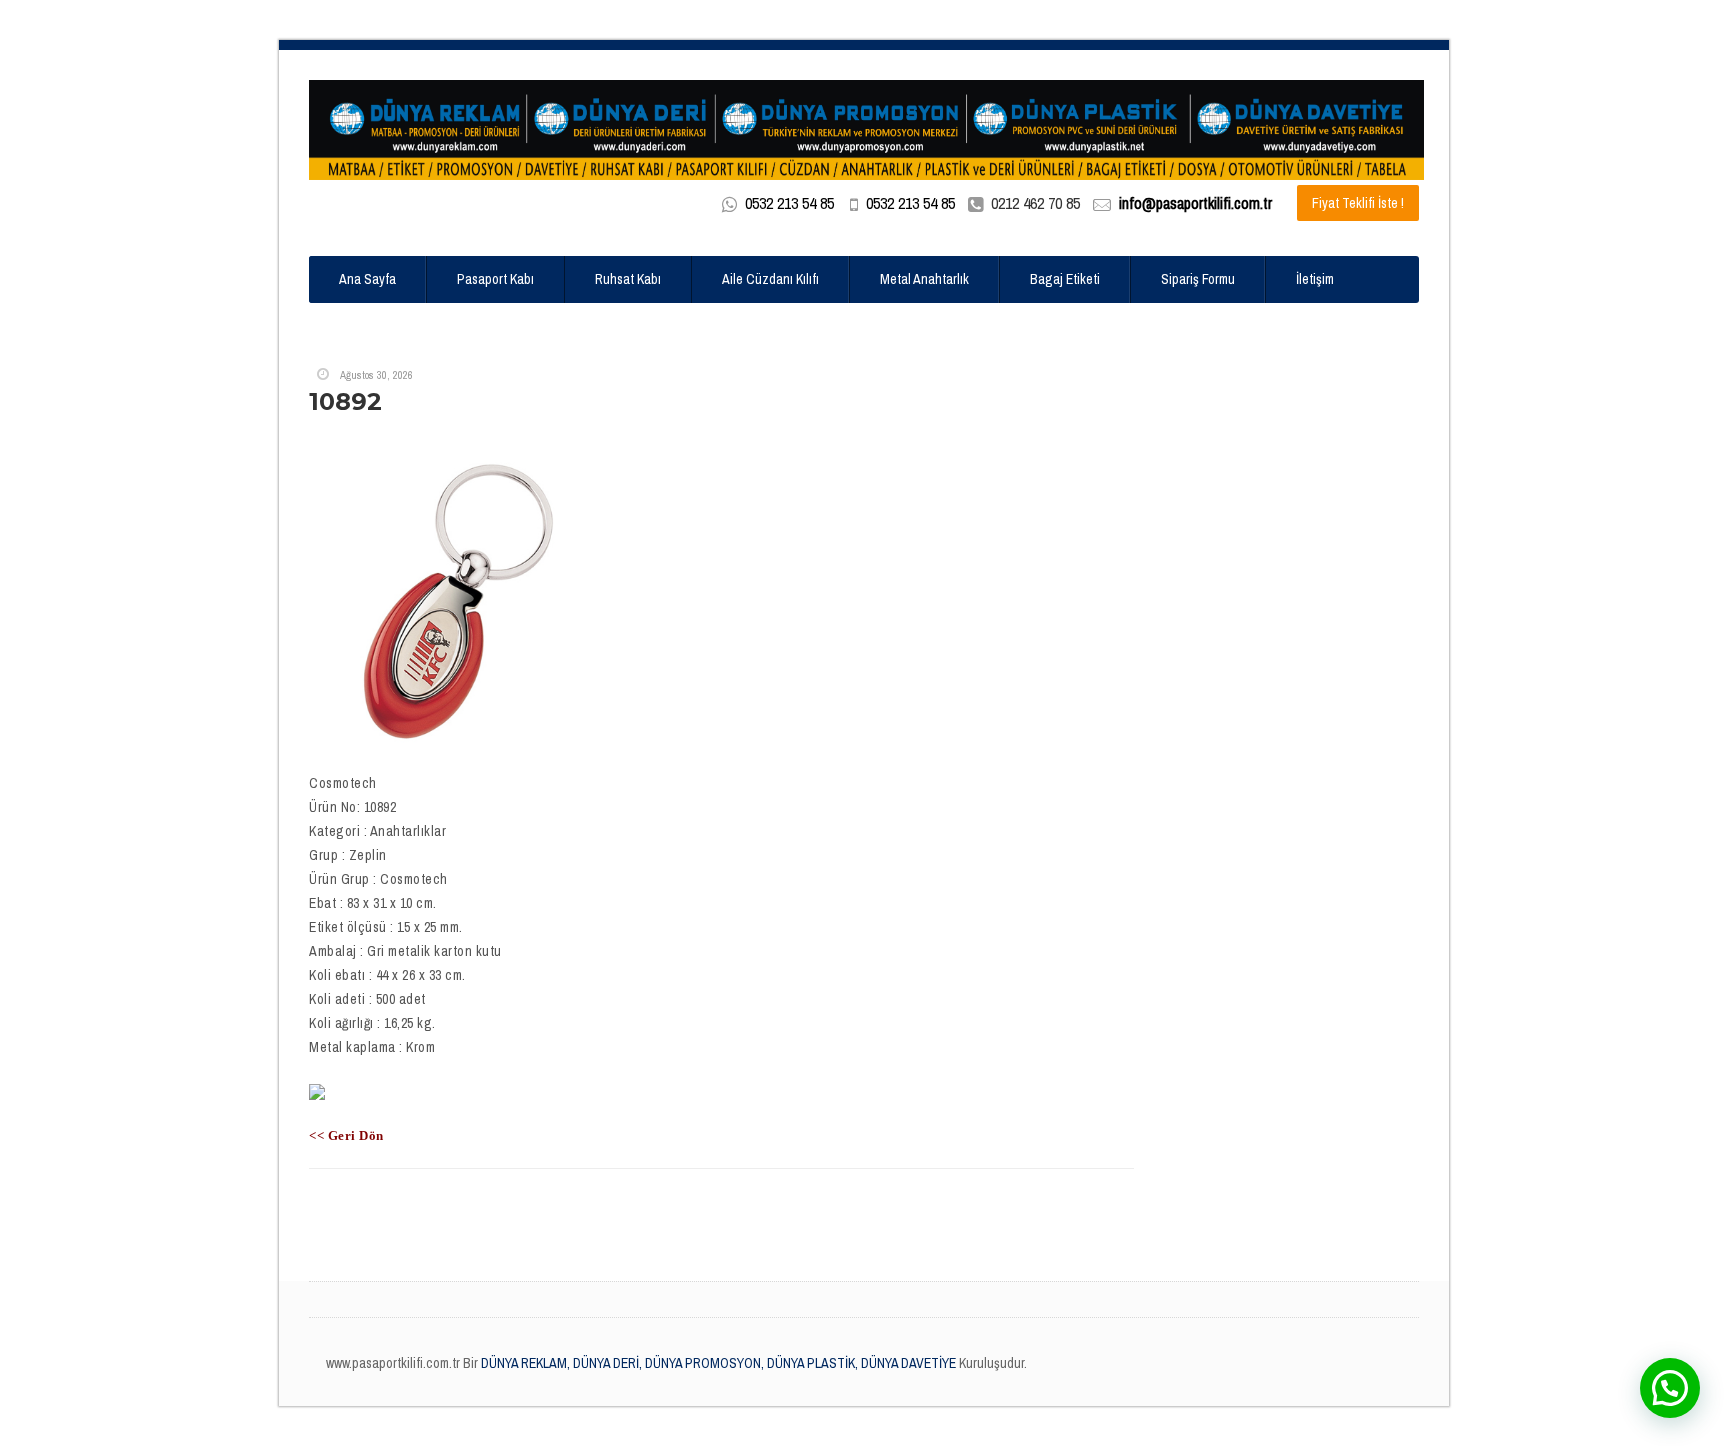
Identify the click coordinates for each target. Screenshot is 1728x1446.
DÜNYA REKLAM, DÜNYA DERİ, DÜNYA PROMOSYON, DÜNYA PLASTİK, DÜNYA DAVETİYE (717, 1363)
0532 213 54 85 (789, 203)
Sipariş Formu (1198, 279)
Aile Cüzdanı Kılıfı (770, 279)
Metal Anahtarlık (924, 279)
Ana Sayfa (367, 279)
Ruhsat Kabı (628, 279)
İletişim (1315, 279)
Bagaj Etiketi (1065, 279)
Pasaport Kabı (495, 279)
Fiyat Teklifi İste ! (1358, 203)
